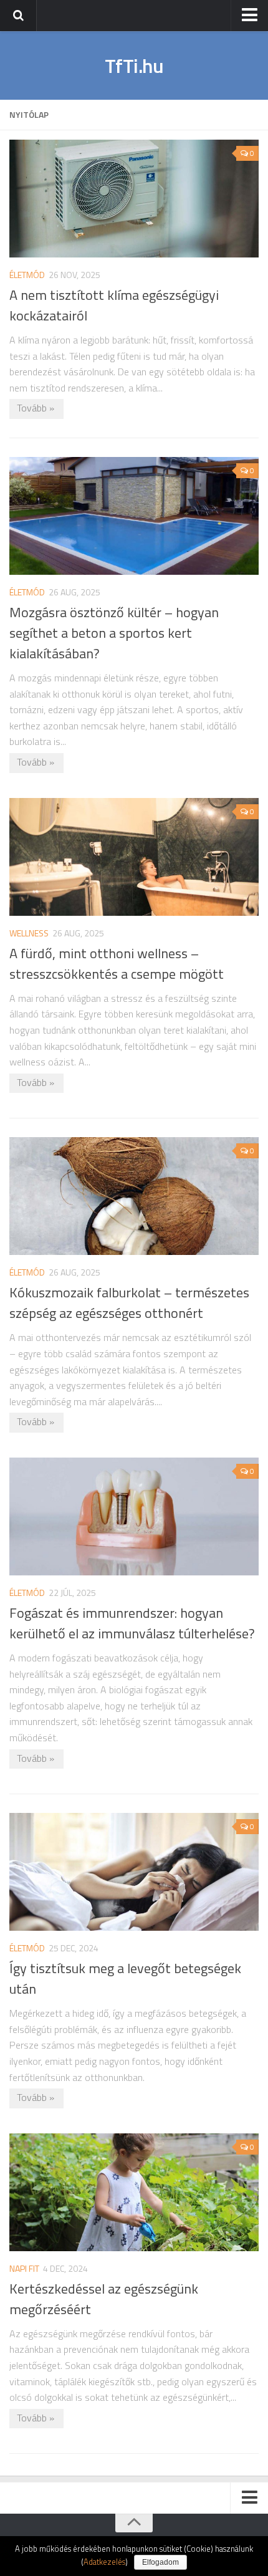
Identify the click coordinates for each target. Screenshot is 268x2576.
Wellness (29, 933)
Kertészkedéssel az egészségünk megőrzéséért (104, 2299)
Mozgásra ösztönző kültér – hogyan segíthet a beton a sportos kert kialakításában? (114, 633)
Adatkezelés (104, 2562)
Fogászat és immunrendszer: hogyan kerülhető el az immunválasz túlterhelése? (132, 1623)
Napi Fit (24, 2268)
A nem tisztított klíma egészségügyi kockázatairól (114, 305)
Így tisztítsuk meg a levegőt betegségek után (125, 1978)
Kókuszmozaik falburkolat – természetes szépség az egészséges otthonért (129, 1303)
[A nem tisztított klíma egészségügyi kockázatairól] (134, 199)
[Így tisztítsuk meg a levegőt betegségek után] (134, 1872)
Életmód (27, 275)
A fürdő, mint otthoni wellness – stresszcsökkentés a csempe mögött (117, 964)
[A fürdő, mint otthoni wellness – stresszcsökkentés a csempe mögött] (134, 857)
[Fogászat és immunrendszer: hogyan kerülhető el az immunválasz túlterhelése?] (134, 1516)
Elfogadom (160, 2562)
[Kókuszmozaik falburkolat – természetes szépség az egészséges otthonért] (134, 1196)
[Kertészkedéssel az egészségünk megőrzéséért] (134, 2192)
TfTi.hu (134, 65)
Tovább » (36, 408)
